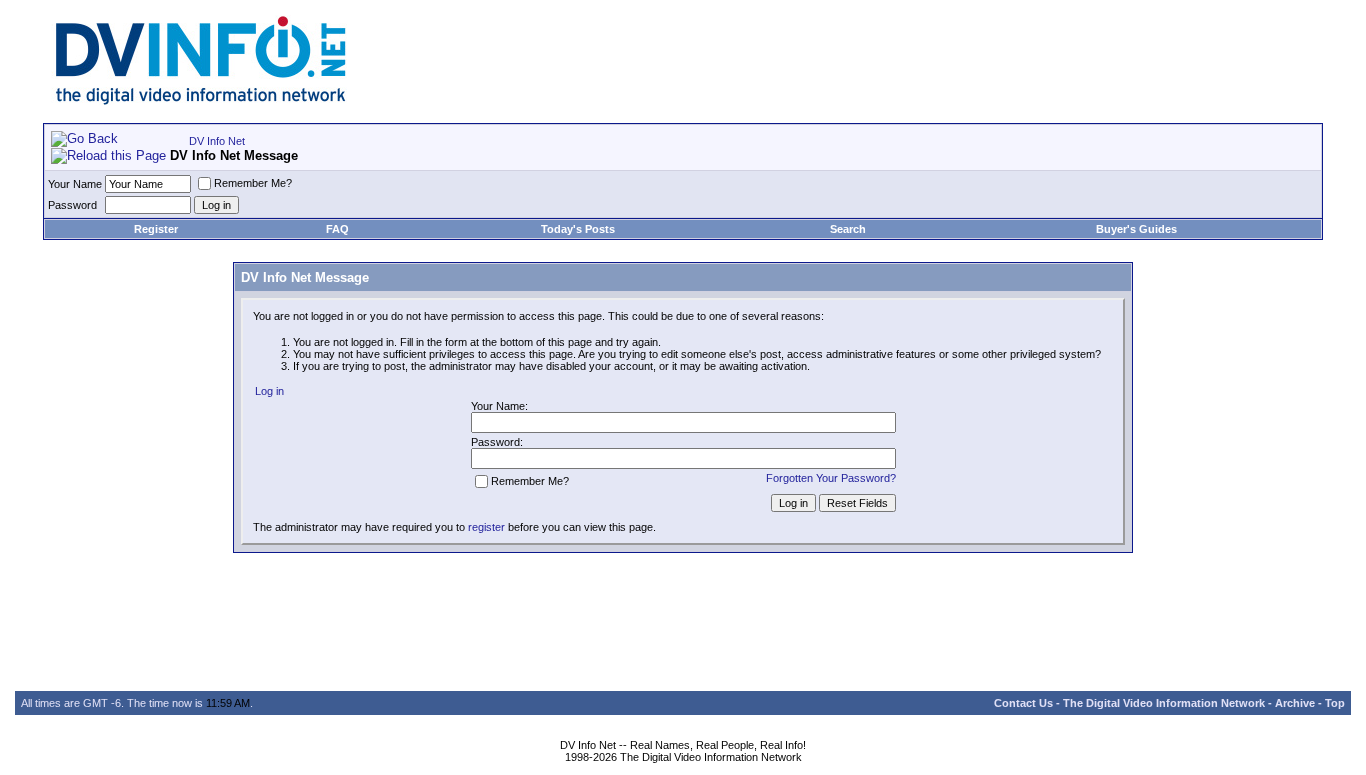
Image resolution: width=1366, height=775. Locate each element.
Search (848, 229)
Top (1335, 703)
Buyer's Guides (1136, 229)
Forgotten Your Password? (831, 478)
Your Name (75, 184)
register (486, 527)
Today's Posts (578, 229)
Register (156, 229)
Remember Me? (253, 183)
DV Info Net (217, 141)
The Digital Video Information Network (1164, 703)
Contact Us (1023, 703)
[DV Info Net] (201, 100)
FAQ (337, 229)
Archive (1295, 703)
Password (72, 205)
